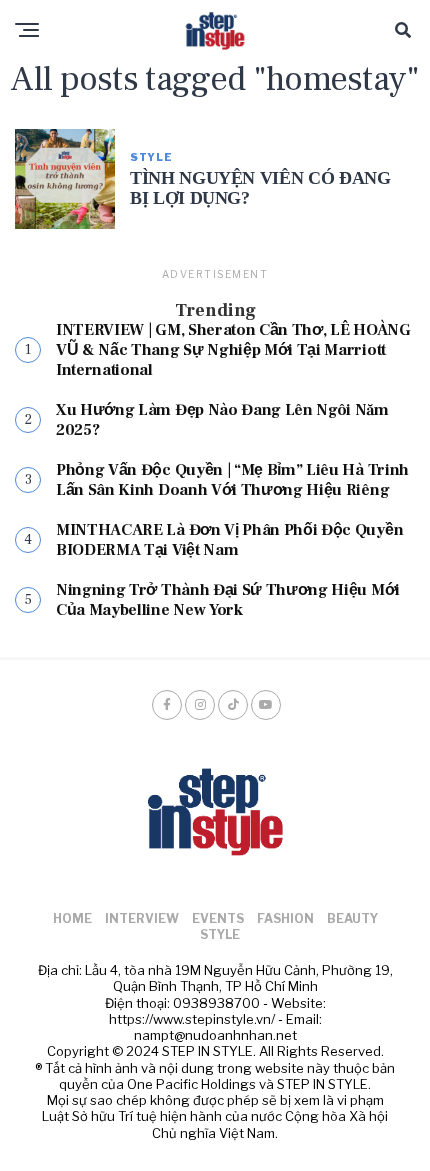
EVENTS (218, 918)
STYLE (220, 934)
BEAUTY (352, 918)
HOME (72, 918)
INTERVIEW (142, 918)
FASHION (285, 918)
